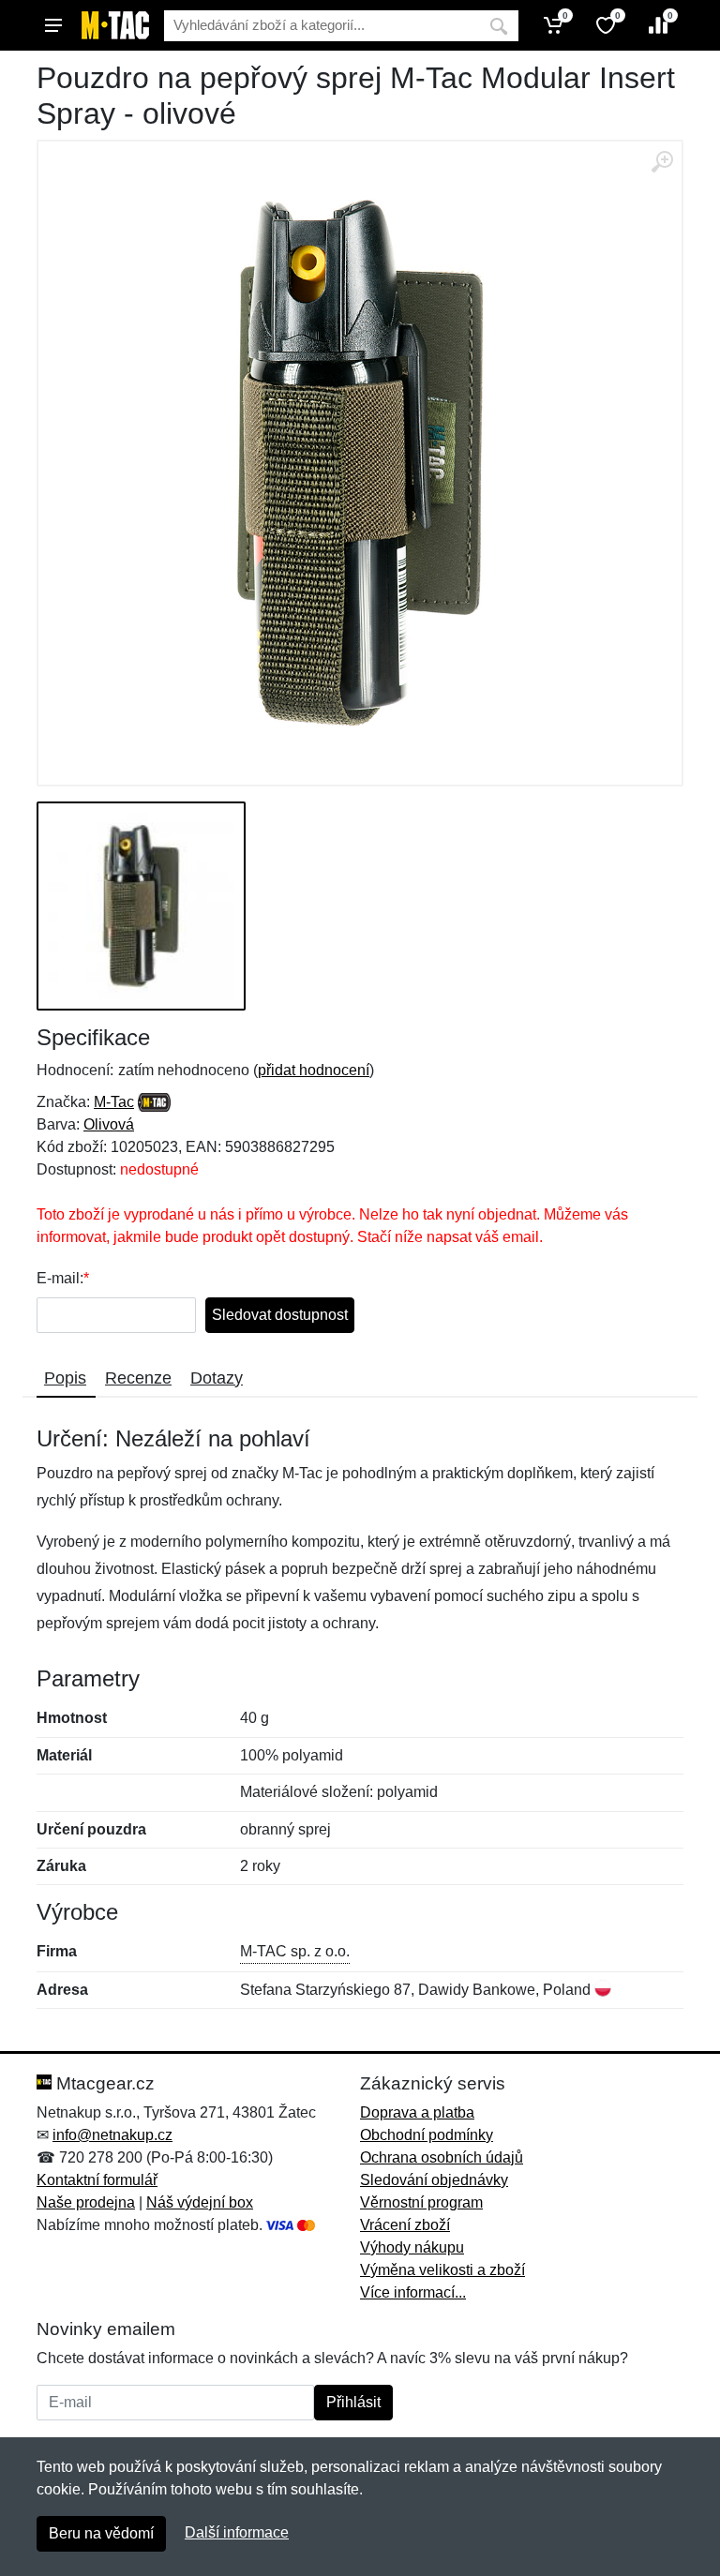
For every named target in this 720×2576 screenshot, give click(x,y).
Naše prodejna (86, 2202)
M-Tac (114, 1102)
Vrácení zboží (405, 2225)
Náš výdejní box (200, 2202)
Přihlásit (353, 2402)
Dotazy (217, 1378)
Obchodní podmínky (427, 2135)
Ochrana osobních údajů (442, 2157)
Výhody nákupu (412, 2247)
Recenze (138, 1378)
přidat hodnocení (314, 1070)
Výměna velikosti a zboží (442, 2270)
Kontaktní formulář (97, 2180)
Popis (65, 1378)
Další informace (237, 2532)
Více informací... (413, 2292)
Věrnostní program (421, 2202)
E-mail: (60, 1278)
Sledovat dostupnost (280, 1315)
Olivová (109, 1124)
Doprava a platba (417, 2112)
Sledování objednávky (434, 2180)
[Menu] (53, 25)
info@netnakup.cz (112, 2135)
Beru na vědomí (101, 2533)
